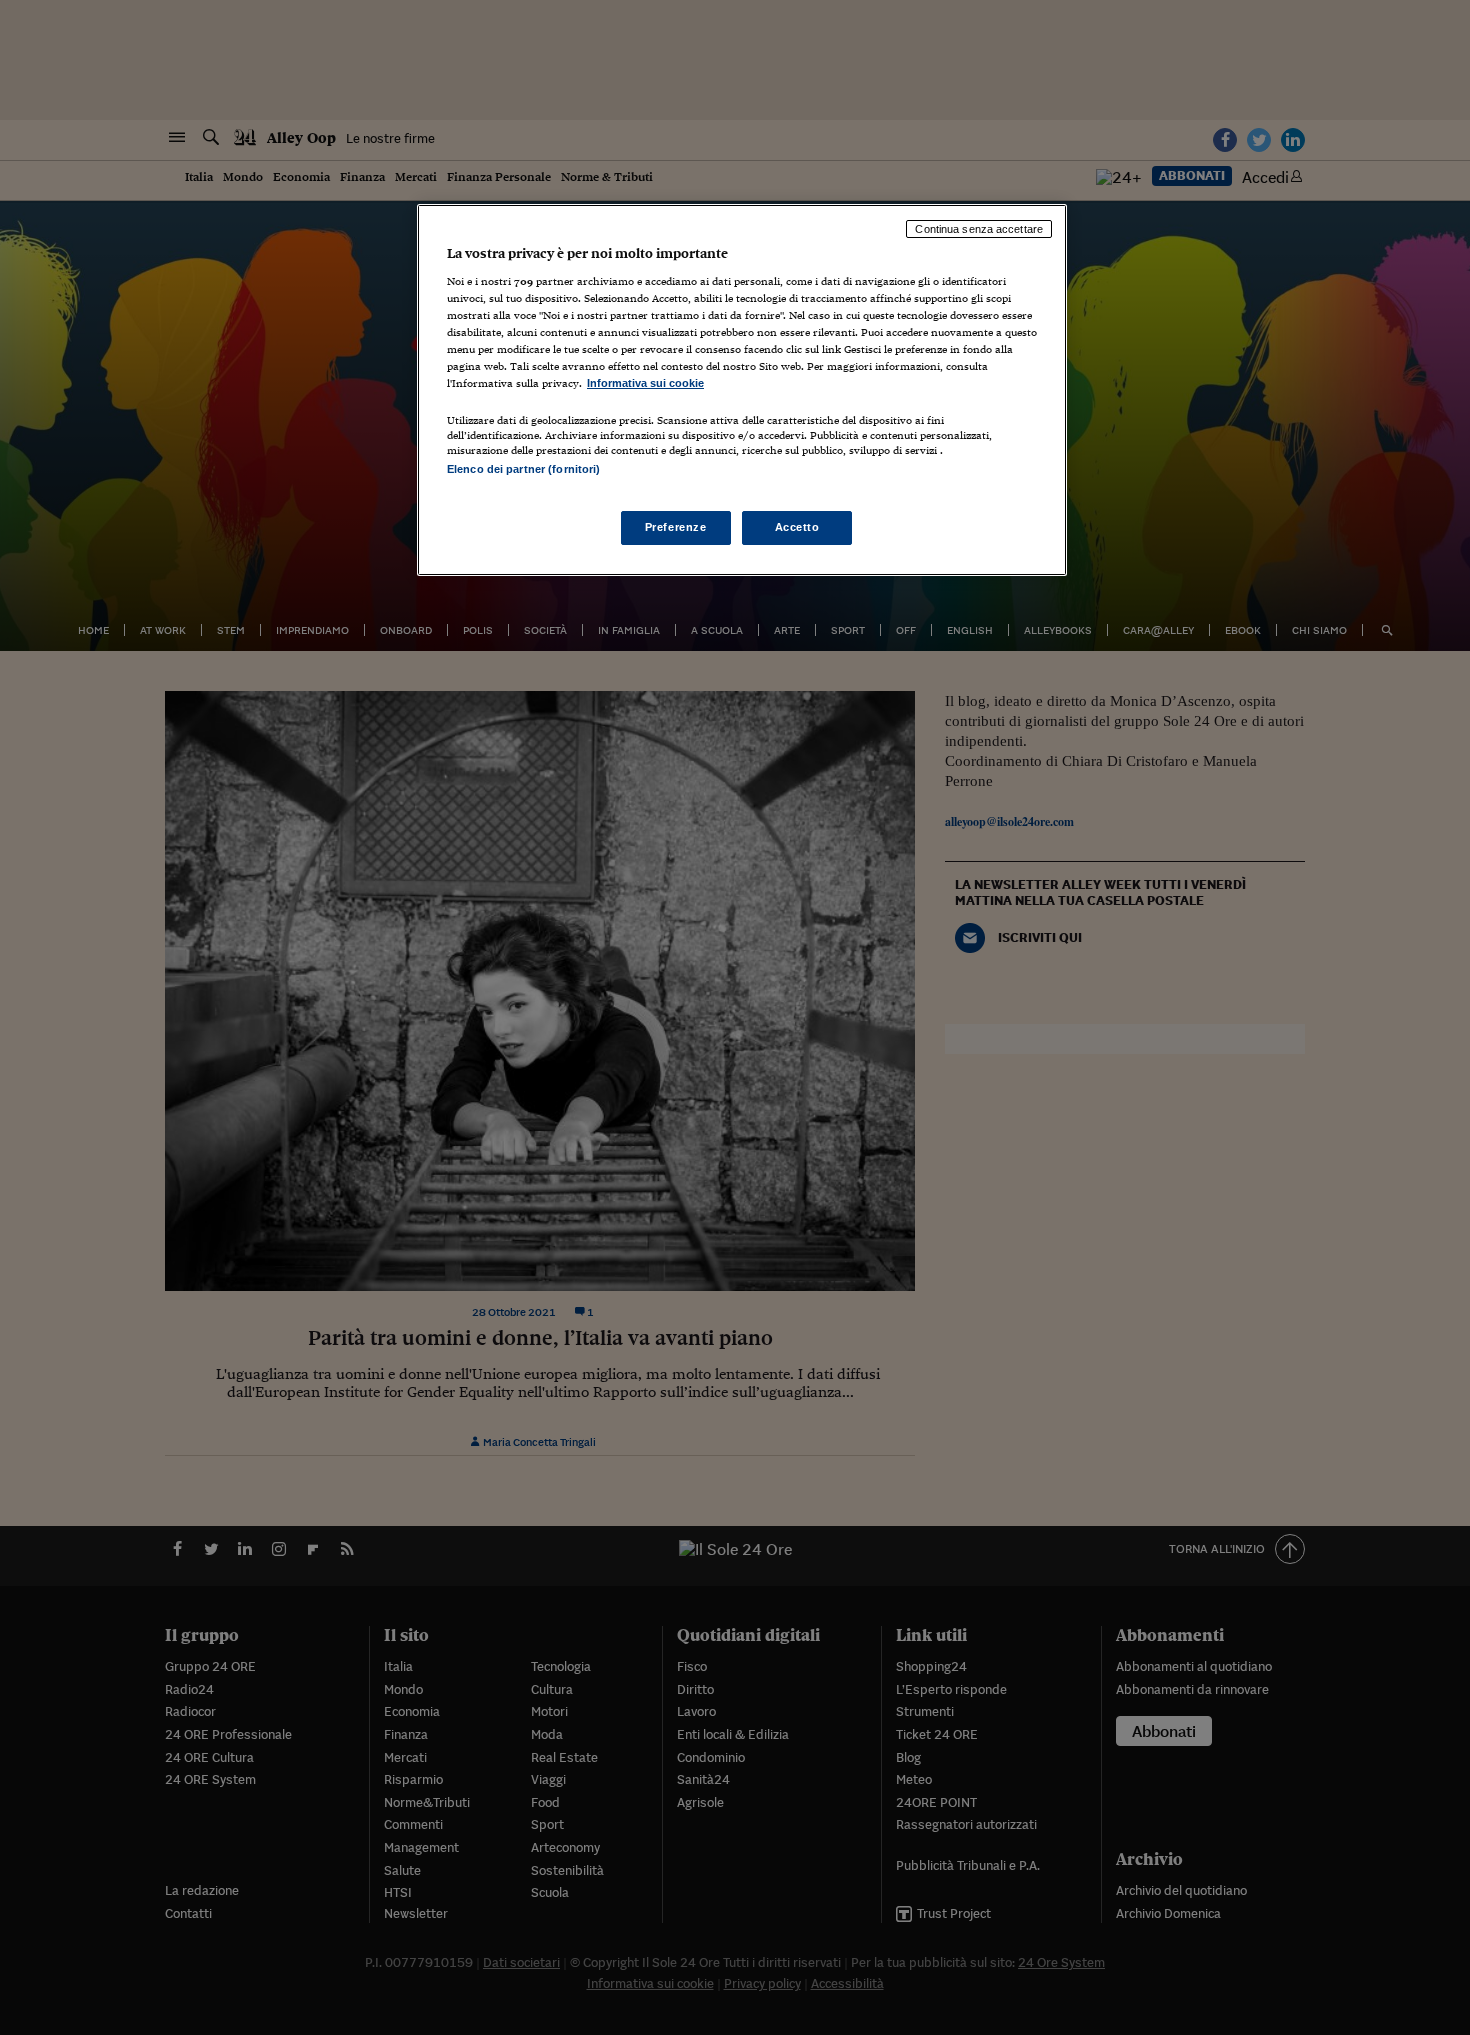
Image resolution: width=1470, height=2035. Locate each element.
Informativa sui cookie (645, 383)
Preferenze (676, 527)
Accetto (797, 527)
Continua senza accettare (979, 229)
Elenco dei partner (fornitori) (523, 469)
